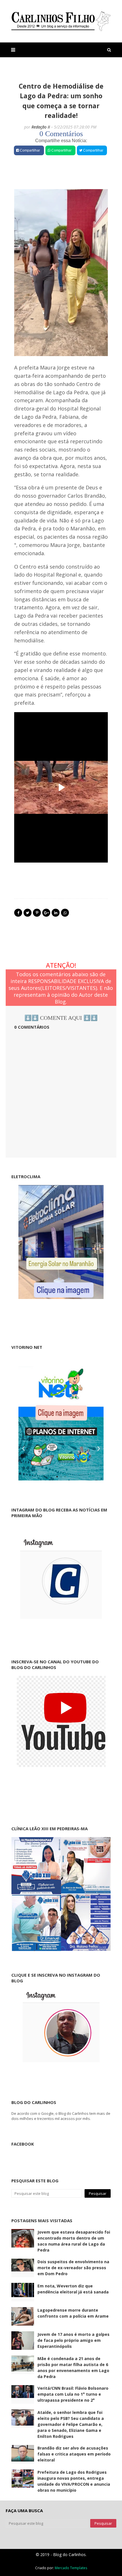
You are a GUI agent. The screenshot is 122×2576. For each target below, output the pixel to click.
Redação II (41, 127)
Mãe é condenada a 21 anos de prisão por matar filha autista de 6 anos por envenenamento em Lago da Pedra (73, 2367)
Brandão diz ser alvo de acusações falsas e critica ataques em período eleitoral (74, 2454)
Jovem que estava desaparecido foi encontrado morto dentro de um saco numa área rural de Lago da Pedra (74, 2241)
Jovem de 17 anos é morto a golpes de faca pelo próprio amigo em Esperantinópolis (73, 2340)
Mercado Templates (71, 2568)
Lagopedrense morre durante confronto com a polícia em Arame (73, 2313)
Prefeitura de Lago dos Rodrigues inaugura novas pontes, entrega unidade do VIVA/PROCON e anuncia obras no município (74, 2481)
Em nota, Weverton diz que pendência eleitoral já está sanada (73, 2289)
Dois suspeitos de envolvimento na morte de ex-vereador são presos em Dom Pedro (73, 2268)
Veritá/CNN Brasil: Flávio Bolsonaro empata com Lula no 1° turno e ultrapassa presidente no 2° (73, 2394)
